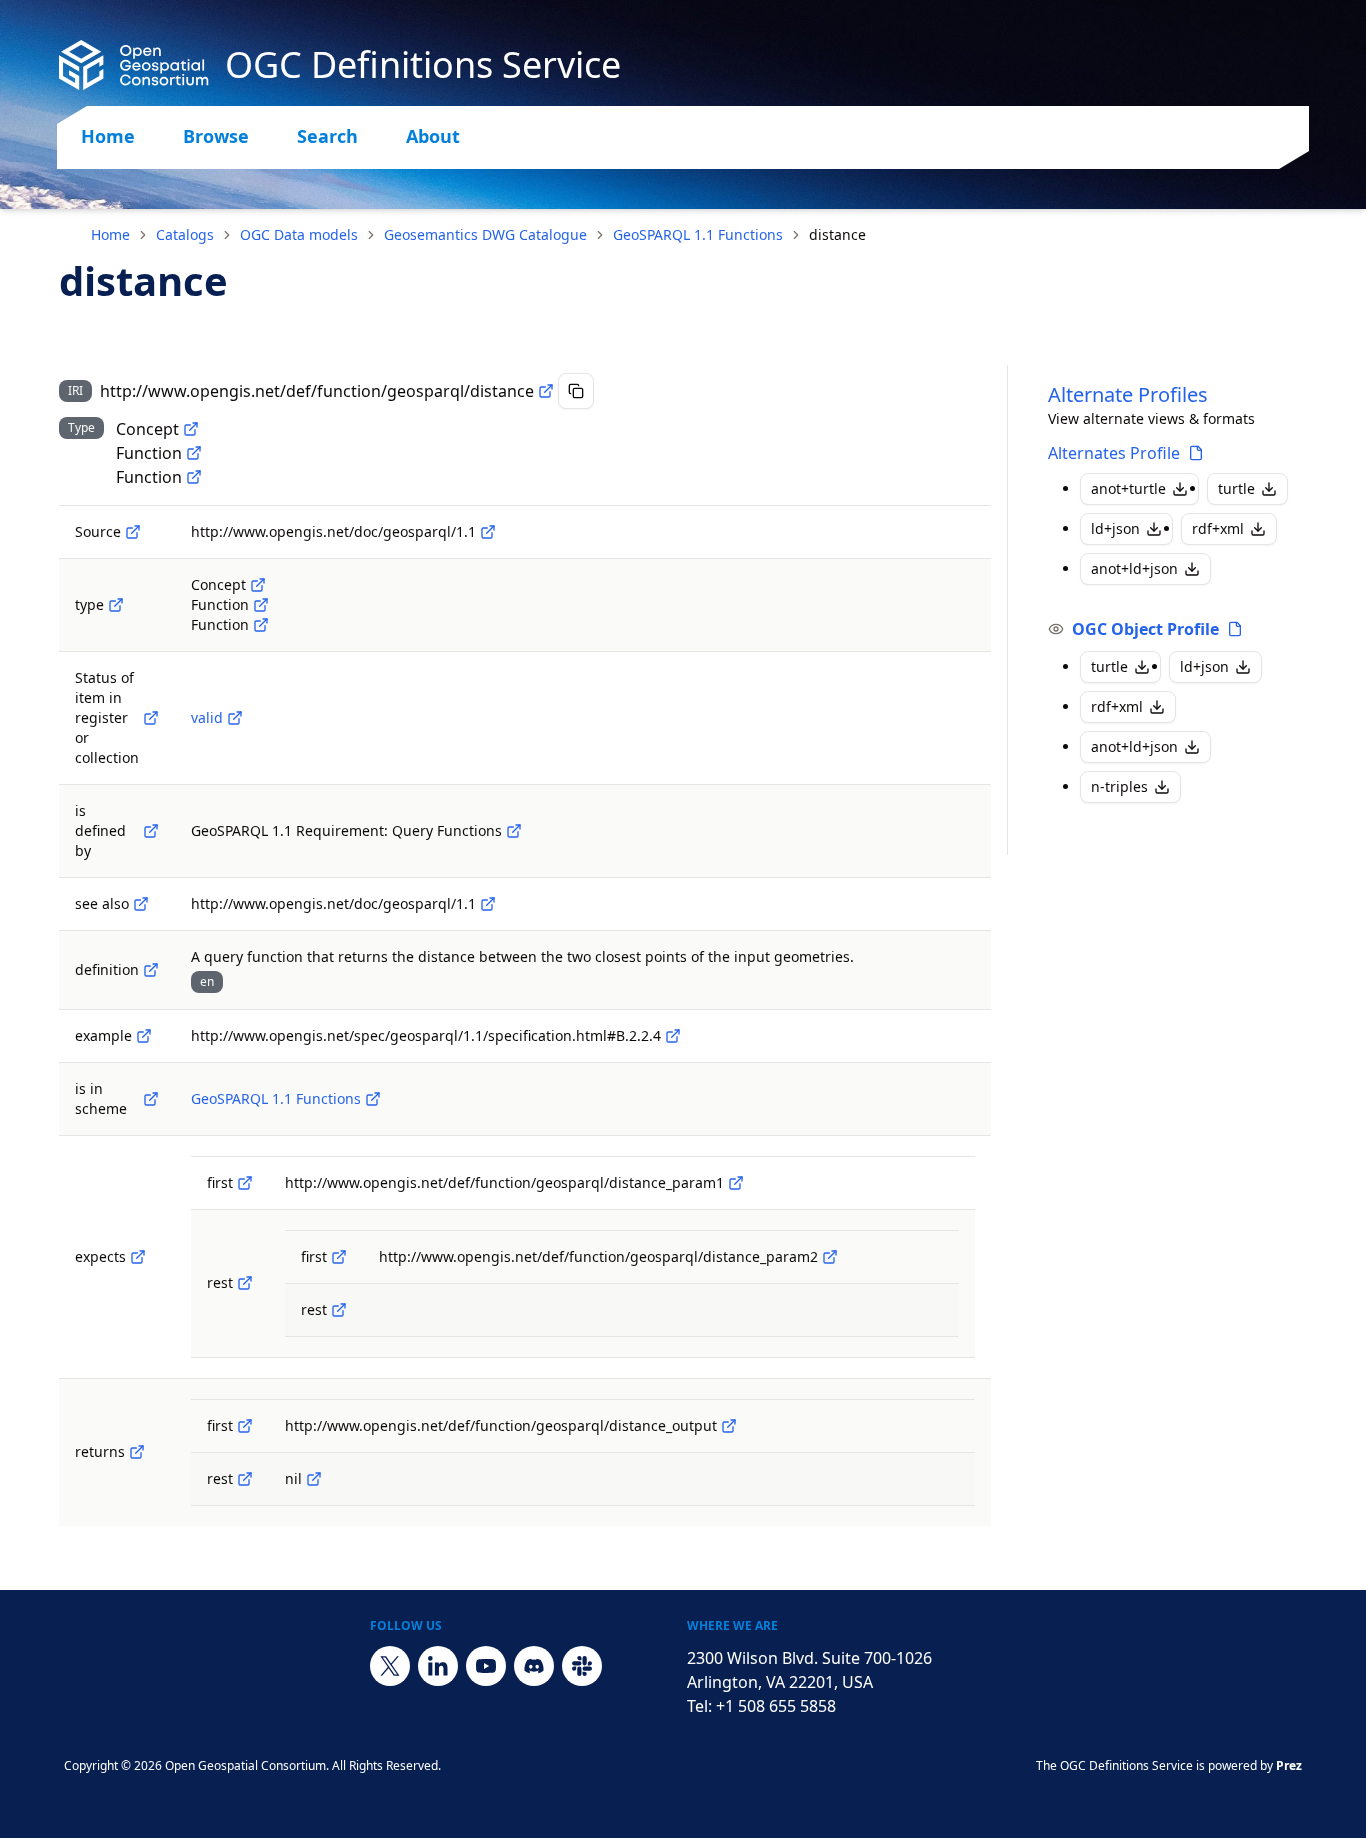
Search (327, 136)
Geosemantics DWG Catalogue (485, 234)
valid (207, 717)
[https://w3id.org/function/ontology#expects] (138, 1257)
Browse (216, 136)
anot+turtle (1128, 488)
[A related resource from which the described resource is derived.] (133, 532)
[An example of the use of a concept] (144, 1036)
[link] (837, 235)
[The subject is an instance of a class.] (116, 605)
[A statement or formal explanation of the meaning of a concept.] (151, 970)
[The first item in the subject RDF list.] (245, 1183)
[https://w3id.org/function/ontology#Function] (194, 477)
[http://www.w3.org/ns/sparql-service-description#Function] (194, 453)
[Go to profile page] (1196, 453)
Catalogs (185, 234)
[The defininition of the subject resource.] (151, 831)
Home (108, 136)
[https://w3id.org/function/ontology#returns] (137, 1452)
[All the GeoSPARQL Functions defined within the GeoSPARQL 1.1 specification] (373, 1099)
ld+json (1115, 528)
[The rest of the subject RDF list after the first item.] (245, 1283)
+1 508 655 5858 (776, 1706)
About (433, 136)
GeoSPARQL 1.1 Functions (698, 234)
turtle (1236, 488)
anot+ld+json (1134, 568)
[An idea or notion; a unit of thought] (191, 429)
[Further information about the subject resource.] (141, 904)
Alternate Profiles (1128, 394)
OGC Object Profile (1145, 629)
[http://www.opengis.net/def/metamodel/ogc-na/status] (151, 718)
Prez (1289, 1765)
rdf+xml (1218, 528)
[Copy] (576, 391)
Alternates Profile (1114, 453)
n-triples (1119, 786)
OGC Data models (299, 234)
